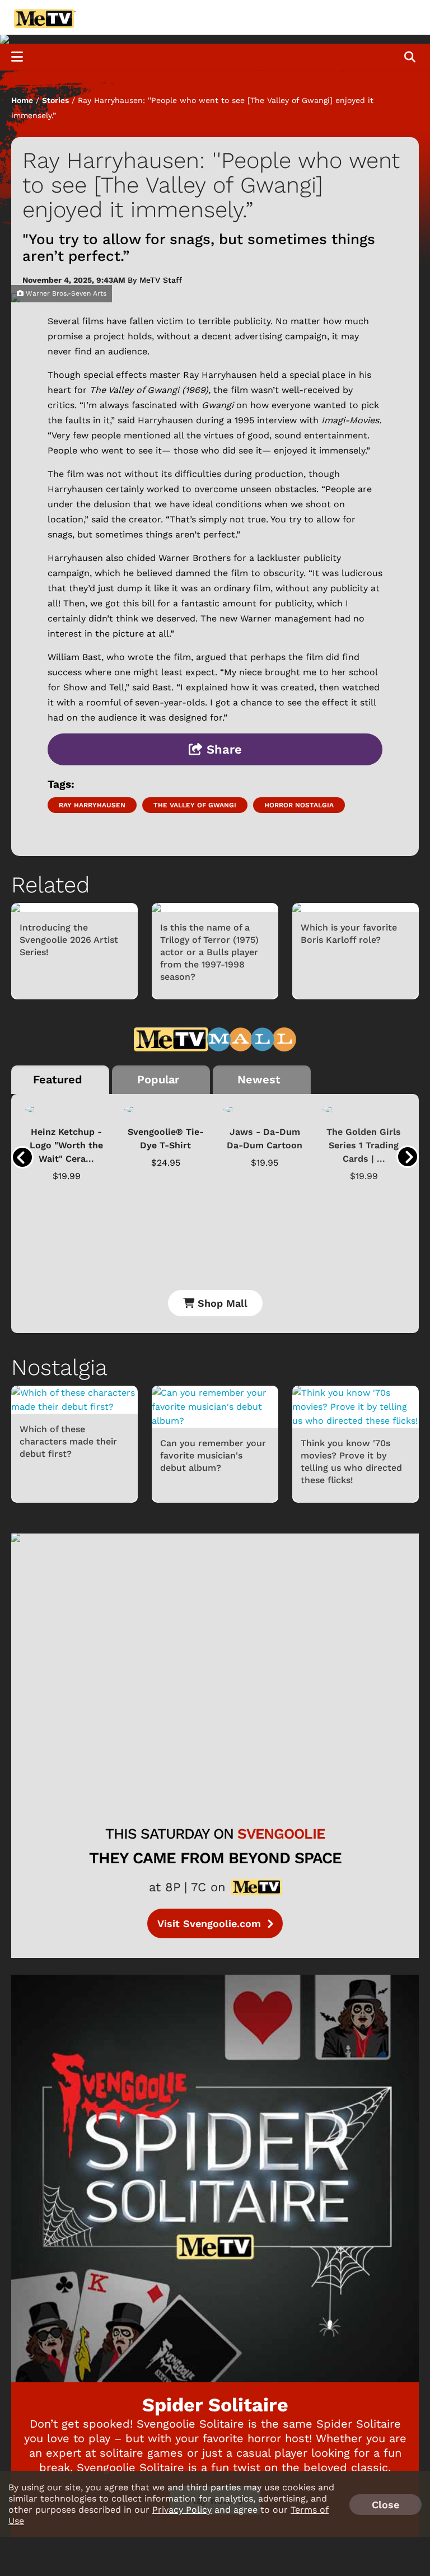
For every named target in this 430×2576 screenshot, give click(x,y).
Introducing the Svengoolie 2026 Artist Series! (69, 940)
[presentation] (22, 1157)
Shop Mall (221, 1303)
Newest (259, 1079)
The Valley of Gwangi (195, 805)
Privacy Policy (182, 2510)
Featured (58, 1079)
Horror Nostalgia (299, 805)
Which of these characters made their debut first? (68, 1441)
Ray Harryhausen (92, 805)
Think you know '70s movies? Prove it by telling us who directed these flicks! (351, 1462)
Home (22, 100)
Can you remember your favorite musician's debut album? (213, 1455)
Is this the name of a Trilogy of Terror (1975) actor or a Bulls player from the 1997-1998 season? (209, 952)
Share (222, 749)
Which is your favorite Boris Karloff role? (349, 934)
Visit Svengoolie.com (211, 1923)
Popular (158, 1079)
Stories (55, 100)
